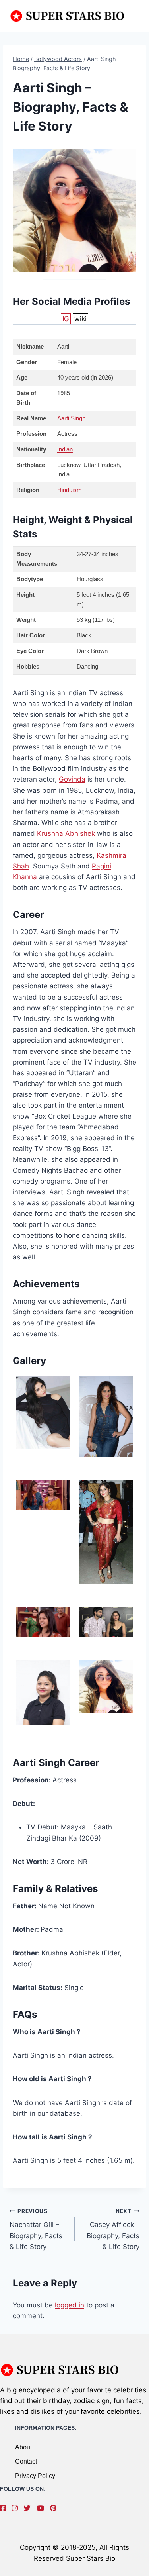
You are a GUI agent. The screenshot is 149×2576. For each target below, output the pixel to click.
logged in (70, 2305)
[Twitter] (29, 2508)
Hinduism (70, 490)
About (23, 2447)
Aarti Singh (71, 418)
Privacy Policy (35, 2476)
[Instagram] (17, 2508)
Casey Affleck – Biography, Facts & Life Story (113, 2229)
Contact (26, 2461)
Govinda (72, 779)
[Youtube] (42, 2508)
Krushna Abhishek (66, 833)
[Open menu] (132, 16)
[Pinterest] (55, 2508)
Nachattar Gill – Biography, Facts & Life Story (36, 2229)
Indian (65, 449)
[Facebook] (5, 2508)
